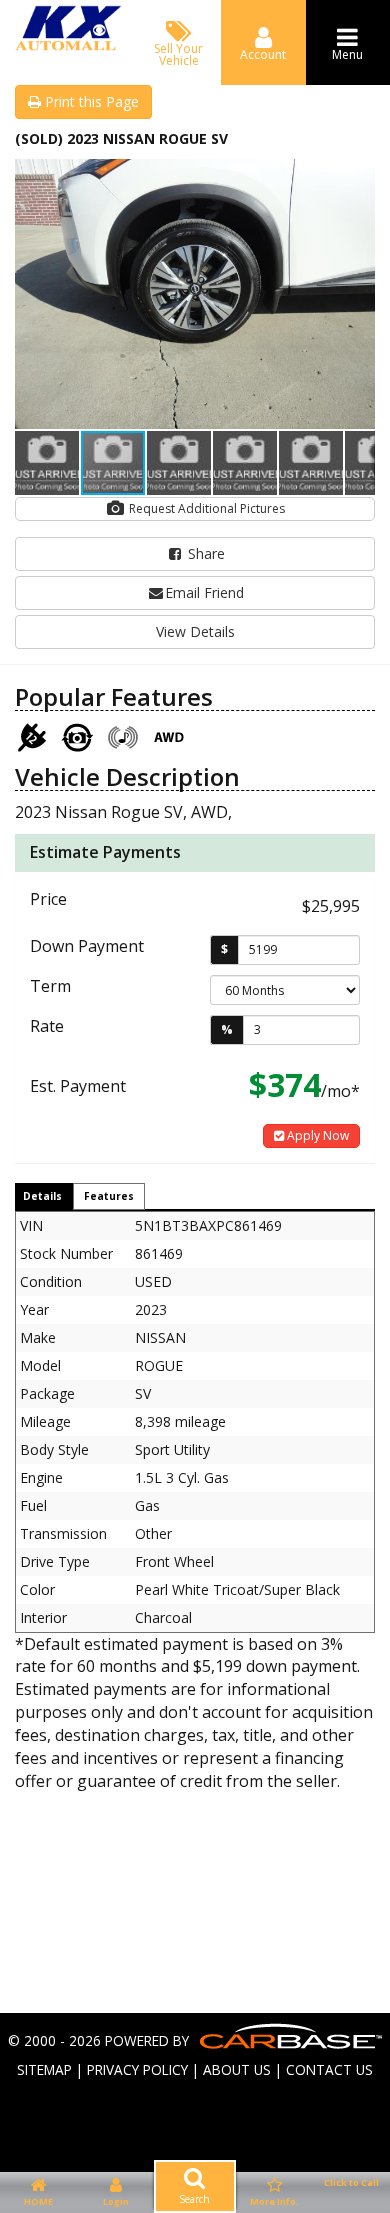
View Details (195, 631)
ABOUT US (237, 2069)
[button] (357, 177)
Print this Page (90, 101)
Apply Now (316, 1135)
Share (204, 553)
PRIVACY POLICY (137, 2069)
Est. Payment (78, 1086)
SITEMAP (44, 2069)
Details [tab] (42, 1196)
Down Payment (87, 946)
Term (50, 986)
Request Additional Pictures (205, 508)
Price (48, 899)
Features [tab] (109, 1196)
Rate (47, 1026)
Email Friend (204, 592)
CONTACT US (329, 2069)
